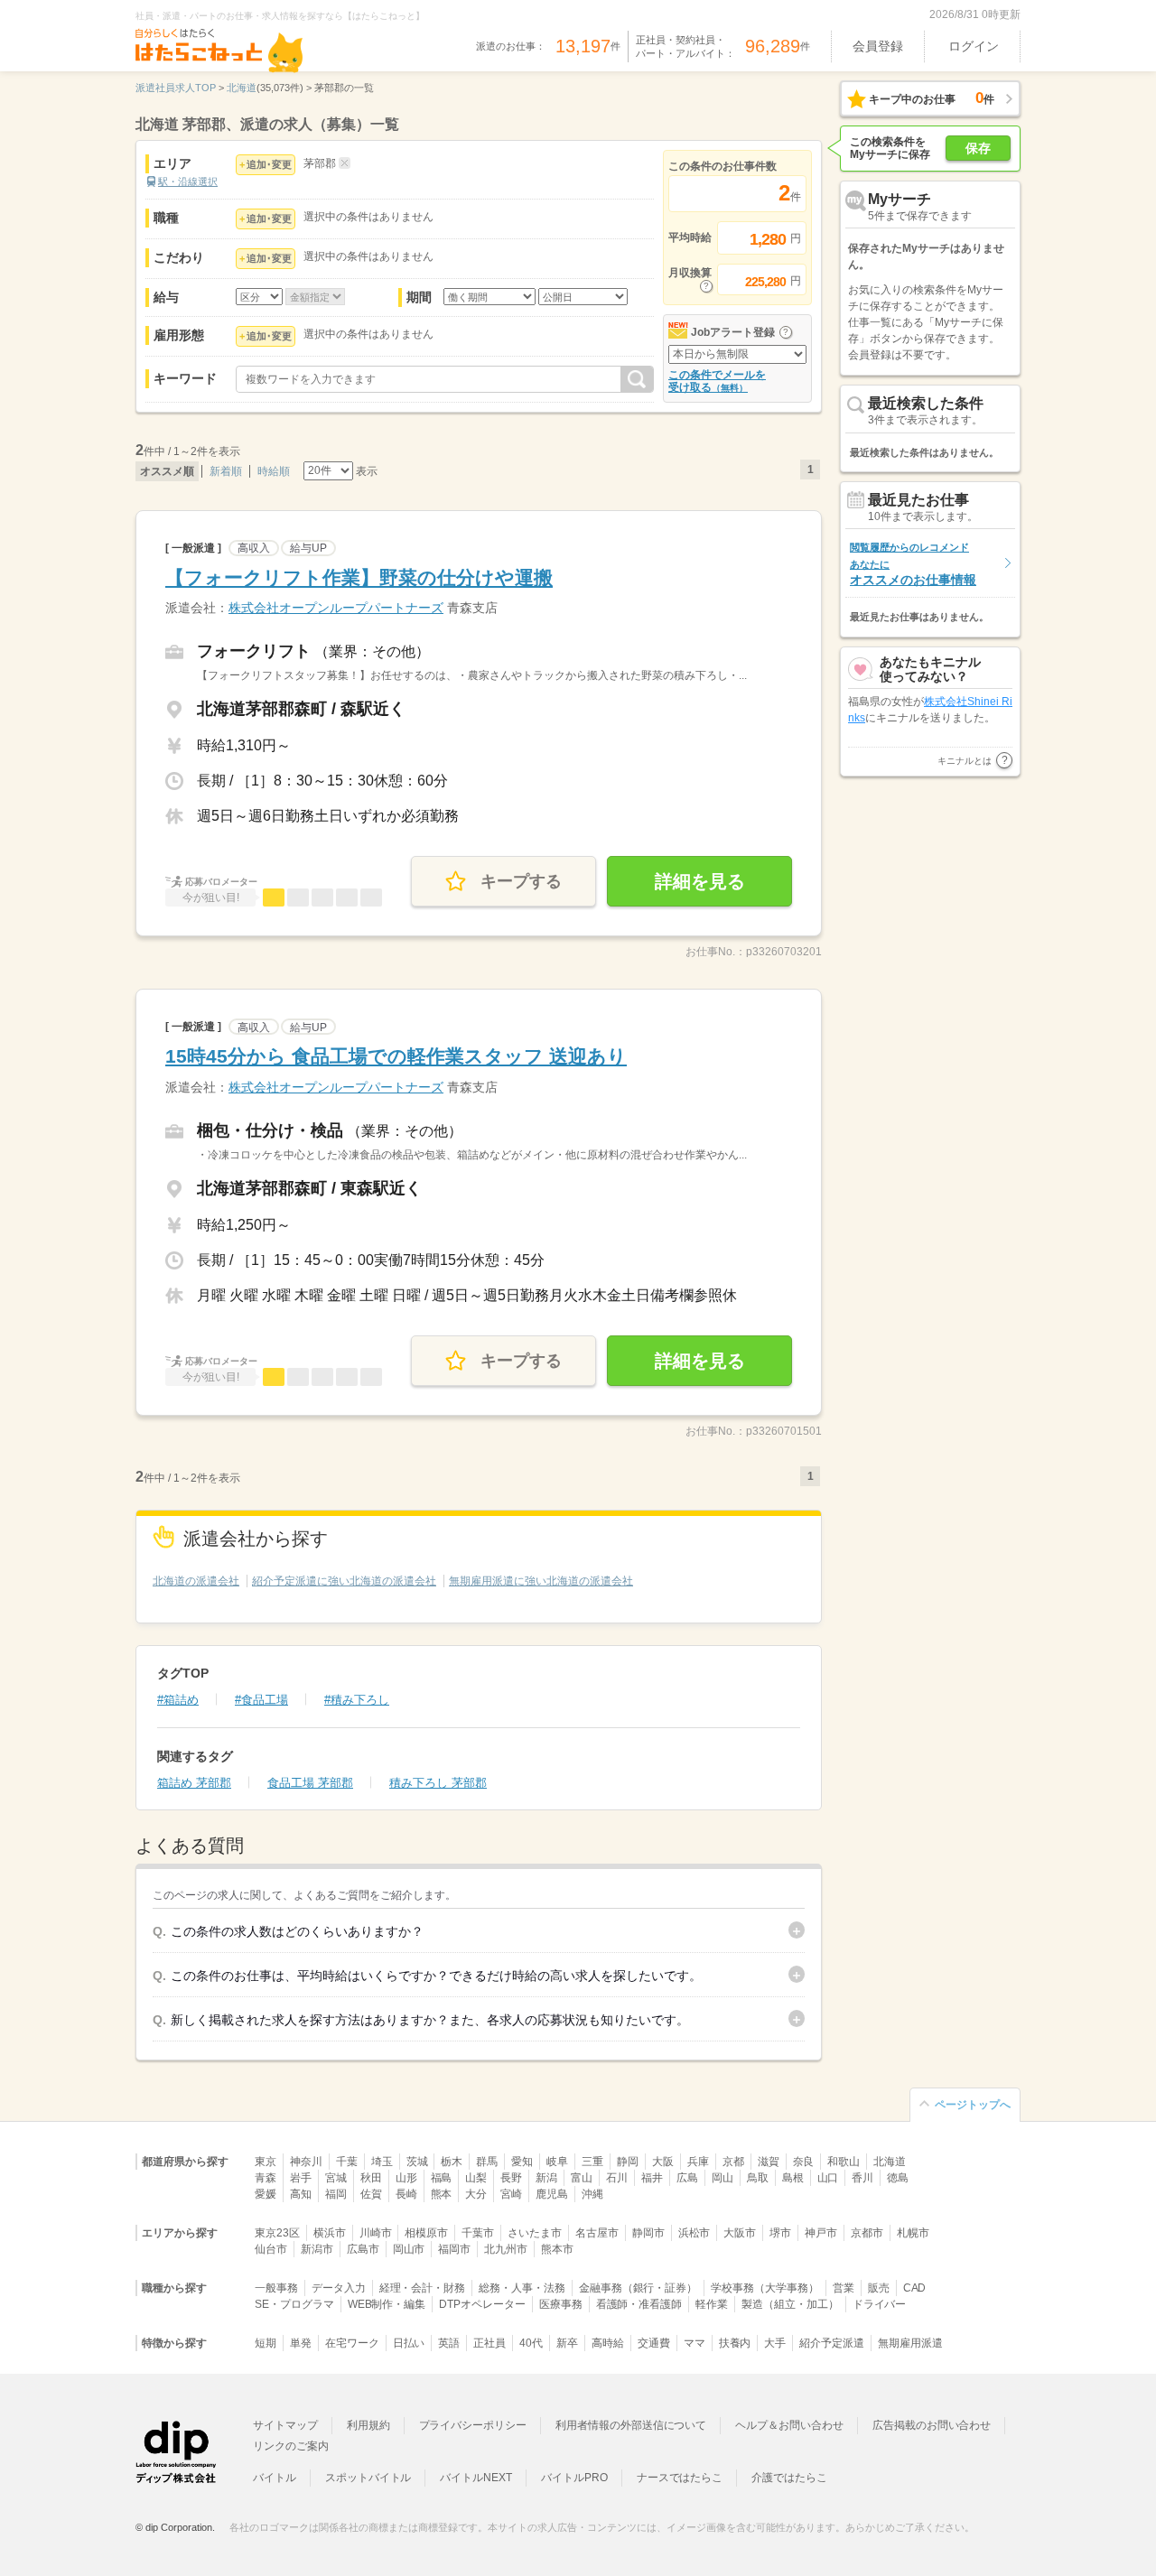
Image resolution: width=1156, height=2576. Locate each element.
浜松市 (695, 2233)
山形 (406, 2178)
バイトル (275, 2478)
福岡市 (454, 2249)
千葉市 (478, 2233)
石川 (617, 2178)
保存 (978, 148)
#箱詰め (178, 1700)
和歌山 (844, 2162)
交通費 (654, 2343)
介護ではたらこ (789, 2478)
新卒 (567, 2343)
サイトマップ (285, 2425)
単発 (301, 2343)
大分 (476, 2194)
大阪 (663, 2162)
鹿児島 (552, 2194)
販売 (879, 2288)
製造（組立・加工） (790, 2304)
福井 (652, 2178)
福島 (442, 2178)
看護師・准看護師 (639, 2304)
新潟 (546, 2178)
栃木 (452, 2162)
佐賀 (371, 2194)
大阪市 (740, 2233)
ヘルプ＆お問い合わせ (789, 2425)
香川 (862, 2178)
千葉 (347, 2162)
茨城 (417, 2162)
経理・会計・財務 (423, 2288)
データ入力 (339, 2288)
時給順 (274, 471)
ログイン (974, 46)
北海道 (890, 2162)
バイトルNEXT (476, 2478)
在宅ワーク (352, 2343)
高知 (301, 2194)
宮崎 (511, 2194)
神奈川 (306, 2162)
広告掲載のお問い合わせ (932, 2425)
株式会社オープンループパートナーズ (336, 608)
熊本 (442, 2194)
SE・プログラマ (294, 2304)
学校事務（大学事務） (765, 2288)
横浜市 (330, 2233)
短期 (266, 2343)
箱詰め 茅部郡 (194, 1783)
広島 (687, 2178)
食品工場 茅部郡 (310, 1783)
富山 (582, 2178)
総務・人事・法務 (522, 2288)
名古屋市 (597, 2233)
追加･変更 (269, 164)
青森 (266, 2178)
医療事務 (561, 2304)
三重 (592, 2162)
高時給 (608, 2343)
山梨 (476, 2178)
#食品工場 (261, 1700)
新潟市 (317, 2249)
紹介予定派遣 (832, 2343)
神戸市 (821, 2233)
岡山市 (409, 2249)
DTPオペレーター (482, 2304)
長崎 (406, 2194)
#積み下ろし (357, 1700)
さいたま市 (535, 2233)
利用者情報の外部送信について (631, 2425)
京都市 (867, 2233)
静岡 (628, 2162)
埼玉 (382, 2162)
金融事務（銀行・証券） (638, 2288)
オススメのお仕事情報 (913, 564)
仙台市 (271, 2249)
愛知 (522, 2162)
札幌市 (913, 2233)
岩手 (301, 2178)
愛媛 (266, 2194)
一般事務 (276, 2288)
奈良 (804, 2162)
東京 (266, 2162)
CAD (915, 2288)
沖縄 (592, 2194)
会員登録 (878, 46)
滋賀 (769, 2162)
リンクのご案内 (291, 2446)
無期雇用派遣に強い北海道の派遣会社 (541, 1581)
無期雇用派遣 (910, 2343)
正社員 (489, 2343)
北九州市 (506, 2249)
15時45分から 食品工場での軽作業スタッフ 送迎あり (396, 1056)
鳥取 (758, 2178)
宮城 (336, 2178)
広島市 (363, 2249)
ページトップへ (973, 2105)
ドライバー (880, 2304)
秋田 (371, 2178)
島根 (793, 2178)
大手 (775, 2343)
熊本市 (557, 2249)
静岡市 (648, 2233)
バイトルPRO (574, 2478)
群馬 (487, 2162)
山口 (828, 2178)
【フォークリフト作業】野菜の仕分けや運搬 (359, 577)
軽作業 (712, 2304)
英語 (449, 2343)
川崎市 (376, 2233)
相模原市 (426, 2233)
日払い (409, 2343)
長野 (511, 2178)
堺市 (780, 2233)
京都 (733, 2162)
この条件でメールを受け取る (717, 381)
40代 (531, 2343)
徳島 (898, 2178)
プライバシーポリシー (473, 2425)
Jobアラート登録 (733, 332)
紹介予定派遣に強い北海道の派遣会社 (344, 1581)
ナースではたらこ (680, 2478)
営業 (844, 2288)
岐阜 (557, 2162)
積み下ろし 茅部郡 (438, 1783)
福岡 (336, 2194)
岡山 (722, 2178)
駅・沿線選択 (188, 181)
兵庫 (698, 2162)
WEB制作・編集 (387, 2304)
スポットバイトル (368, 2478)
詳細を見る (700, 881)
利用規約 (368, 2425)
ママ (695, 2343)
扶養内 (735, 2343)
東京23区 (277, 2233)
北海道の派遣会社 (196, 1581)
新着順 (226, 471)
